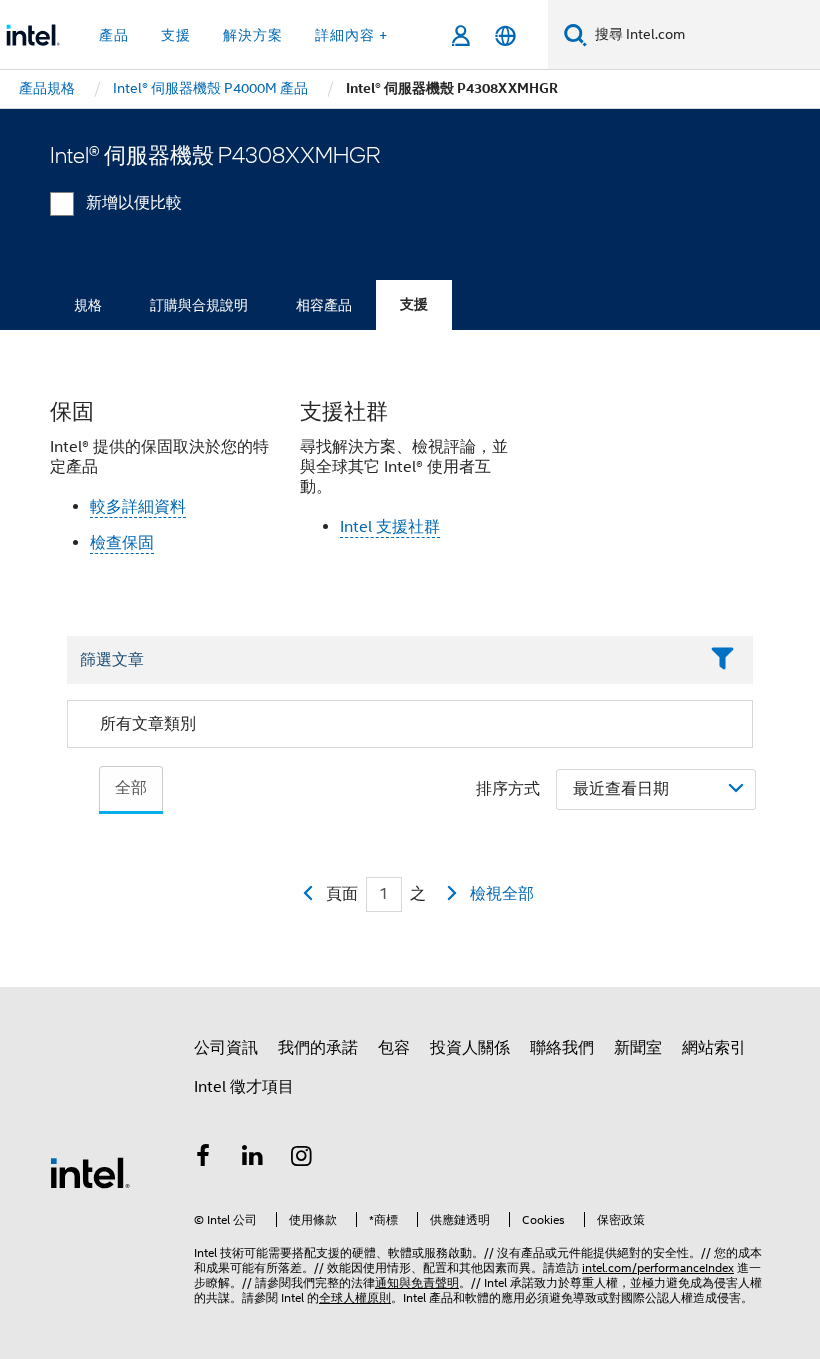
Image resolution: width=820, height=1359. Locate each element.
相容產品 (324, 305)
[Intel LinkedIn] (253, 1159)
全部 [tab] (131, 788)
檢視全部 (502, 894)
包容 (394, 1048)
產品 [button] (114, 35)
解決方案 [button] (253, 35)
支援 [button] (176, 35)
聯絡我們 (562, 1048)
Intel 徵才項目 (244, 1087)
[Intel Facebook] (203, 1159)
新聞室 (638, 1048)
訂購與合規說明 (199, 305)
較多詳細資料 (138, 507)
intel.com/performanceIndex (658, 1267)
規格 (88, 305)
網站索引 (714, 1048)
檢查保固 (122, 543)
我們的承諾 (318, 1048)
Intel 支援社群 (390, 527)
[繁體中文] (505, 35)
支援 (414, 304)
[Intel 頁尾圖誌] (90, 1172)
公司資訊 (226, 1048)
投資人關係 (470, 1048)
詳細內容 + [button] (351, 35)
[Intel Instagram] (302, 1159)
